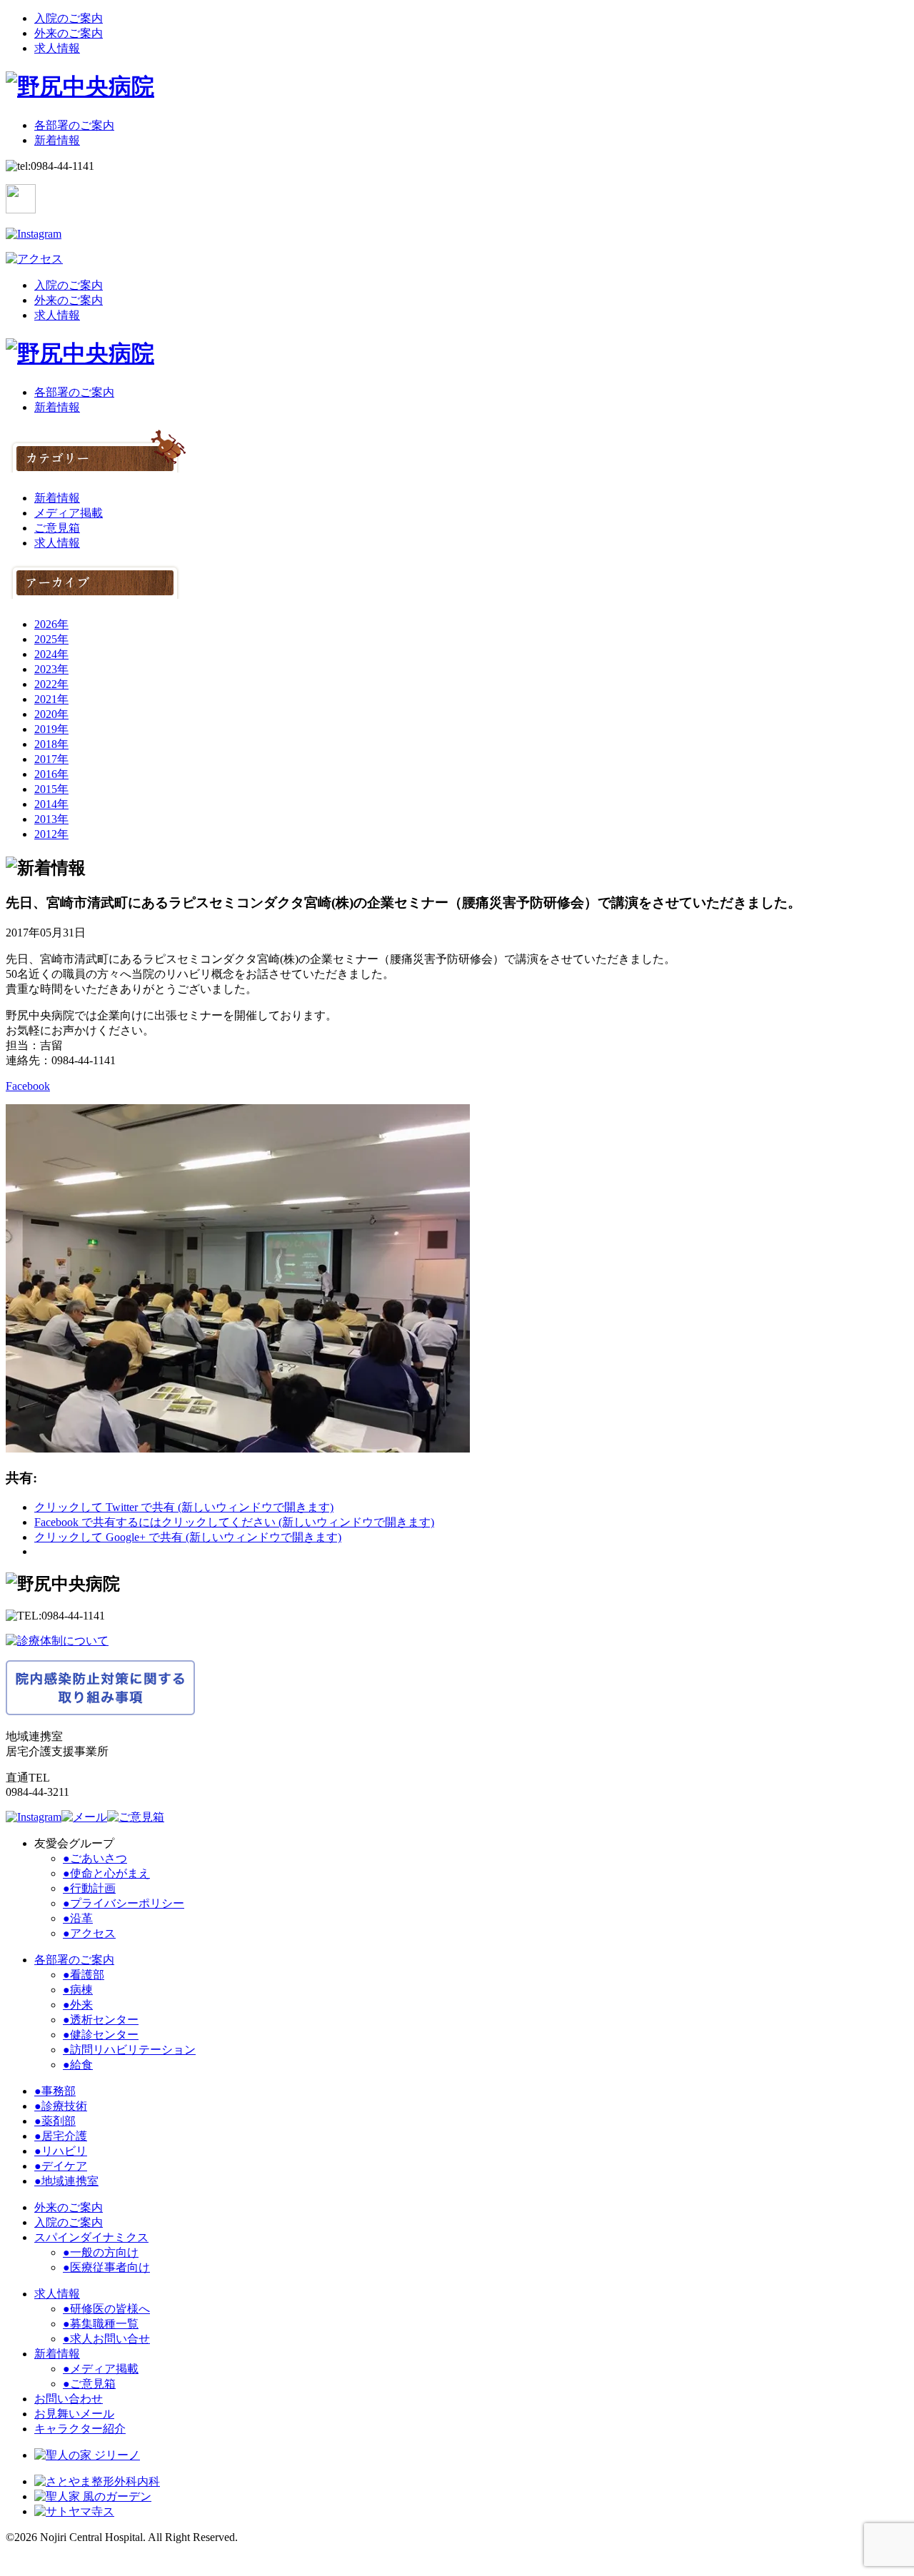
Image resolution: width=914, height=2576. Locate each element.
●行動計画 (89, 1888)
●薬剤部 (55, 2121)
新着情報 (57, 140)
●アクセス (89, 1933)
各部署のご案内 (74, 125)
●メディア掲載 (101, 2369)
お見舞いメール (74, 2414)
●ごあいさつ (95, 1858)
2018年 (51, 744)
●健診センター (101, 2035)
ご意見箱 (57, 528)
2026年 (51, 624)
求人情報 (57, 48)
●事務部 (55, 2091)
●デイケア (61, 2166)
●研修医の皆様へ (106, 2309)
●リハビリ (61, 2151)
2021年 (51, 699)
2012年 (51, 834)
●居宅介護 (61, 2136)
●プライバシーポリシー (124, 1903)
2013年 (51, 819)
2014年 (51, 804)
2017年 (51, 759)
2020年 (51, 714)
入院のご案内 (69, 18)
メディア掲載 (69, 513)
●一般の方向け (101, 2252)
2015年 (51, 789)
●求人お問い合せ (106, 2339)
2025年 (51, 639)
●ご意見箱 (89, 2384)
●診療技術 (61, 2106)
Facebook (28, 1086)
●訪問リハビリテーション (129, 2050)
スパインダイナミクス (91, 2237)
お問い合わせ (69, 2399)
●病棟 (78, 1990)
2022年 (51, 684)
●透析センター (101, 2020)
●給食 (78, 2065)
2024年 (51, 654)
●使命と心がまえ (106, 1873)
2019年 (51, 729)
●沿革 (78, 1918)
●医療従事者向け (106, 2267)
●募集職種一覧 (101, 2324)
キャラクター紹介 (80, 2429)
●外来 (78, 2005)
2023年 (51, 669)
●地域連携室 (66, 2181)
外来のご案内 (69, 33)
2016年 (51, 774)
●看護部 (84, 1975)
